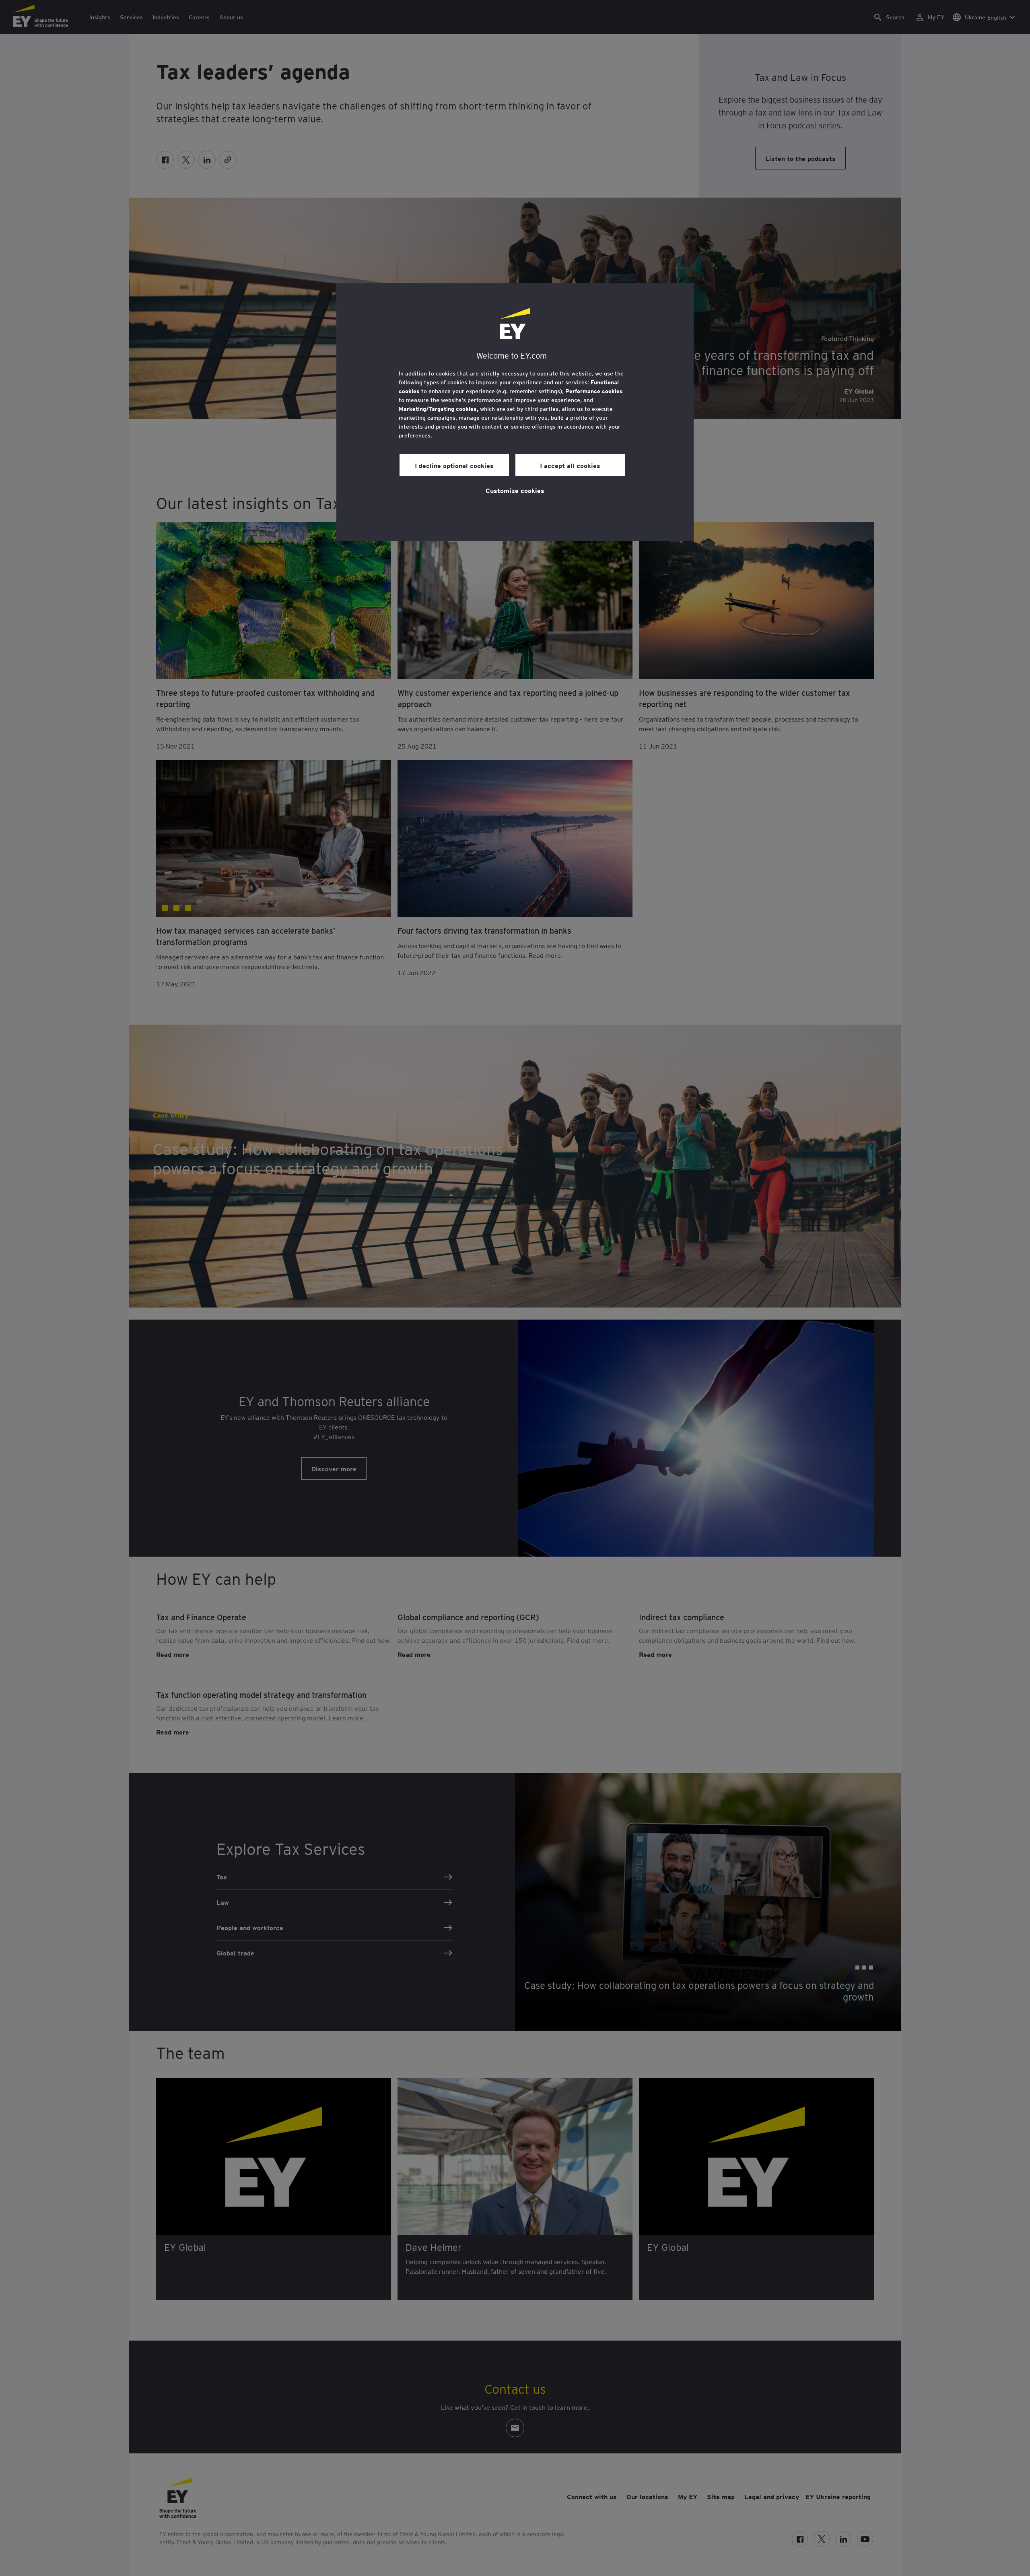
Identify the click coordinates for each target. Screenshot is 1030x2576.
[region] (515, 412)
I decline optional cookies (454, 465)
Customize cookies (515, 490)
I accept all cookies (570, 465)
